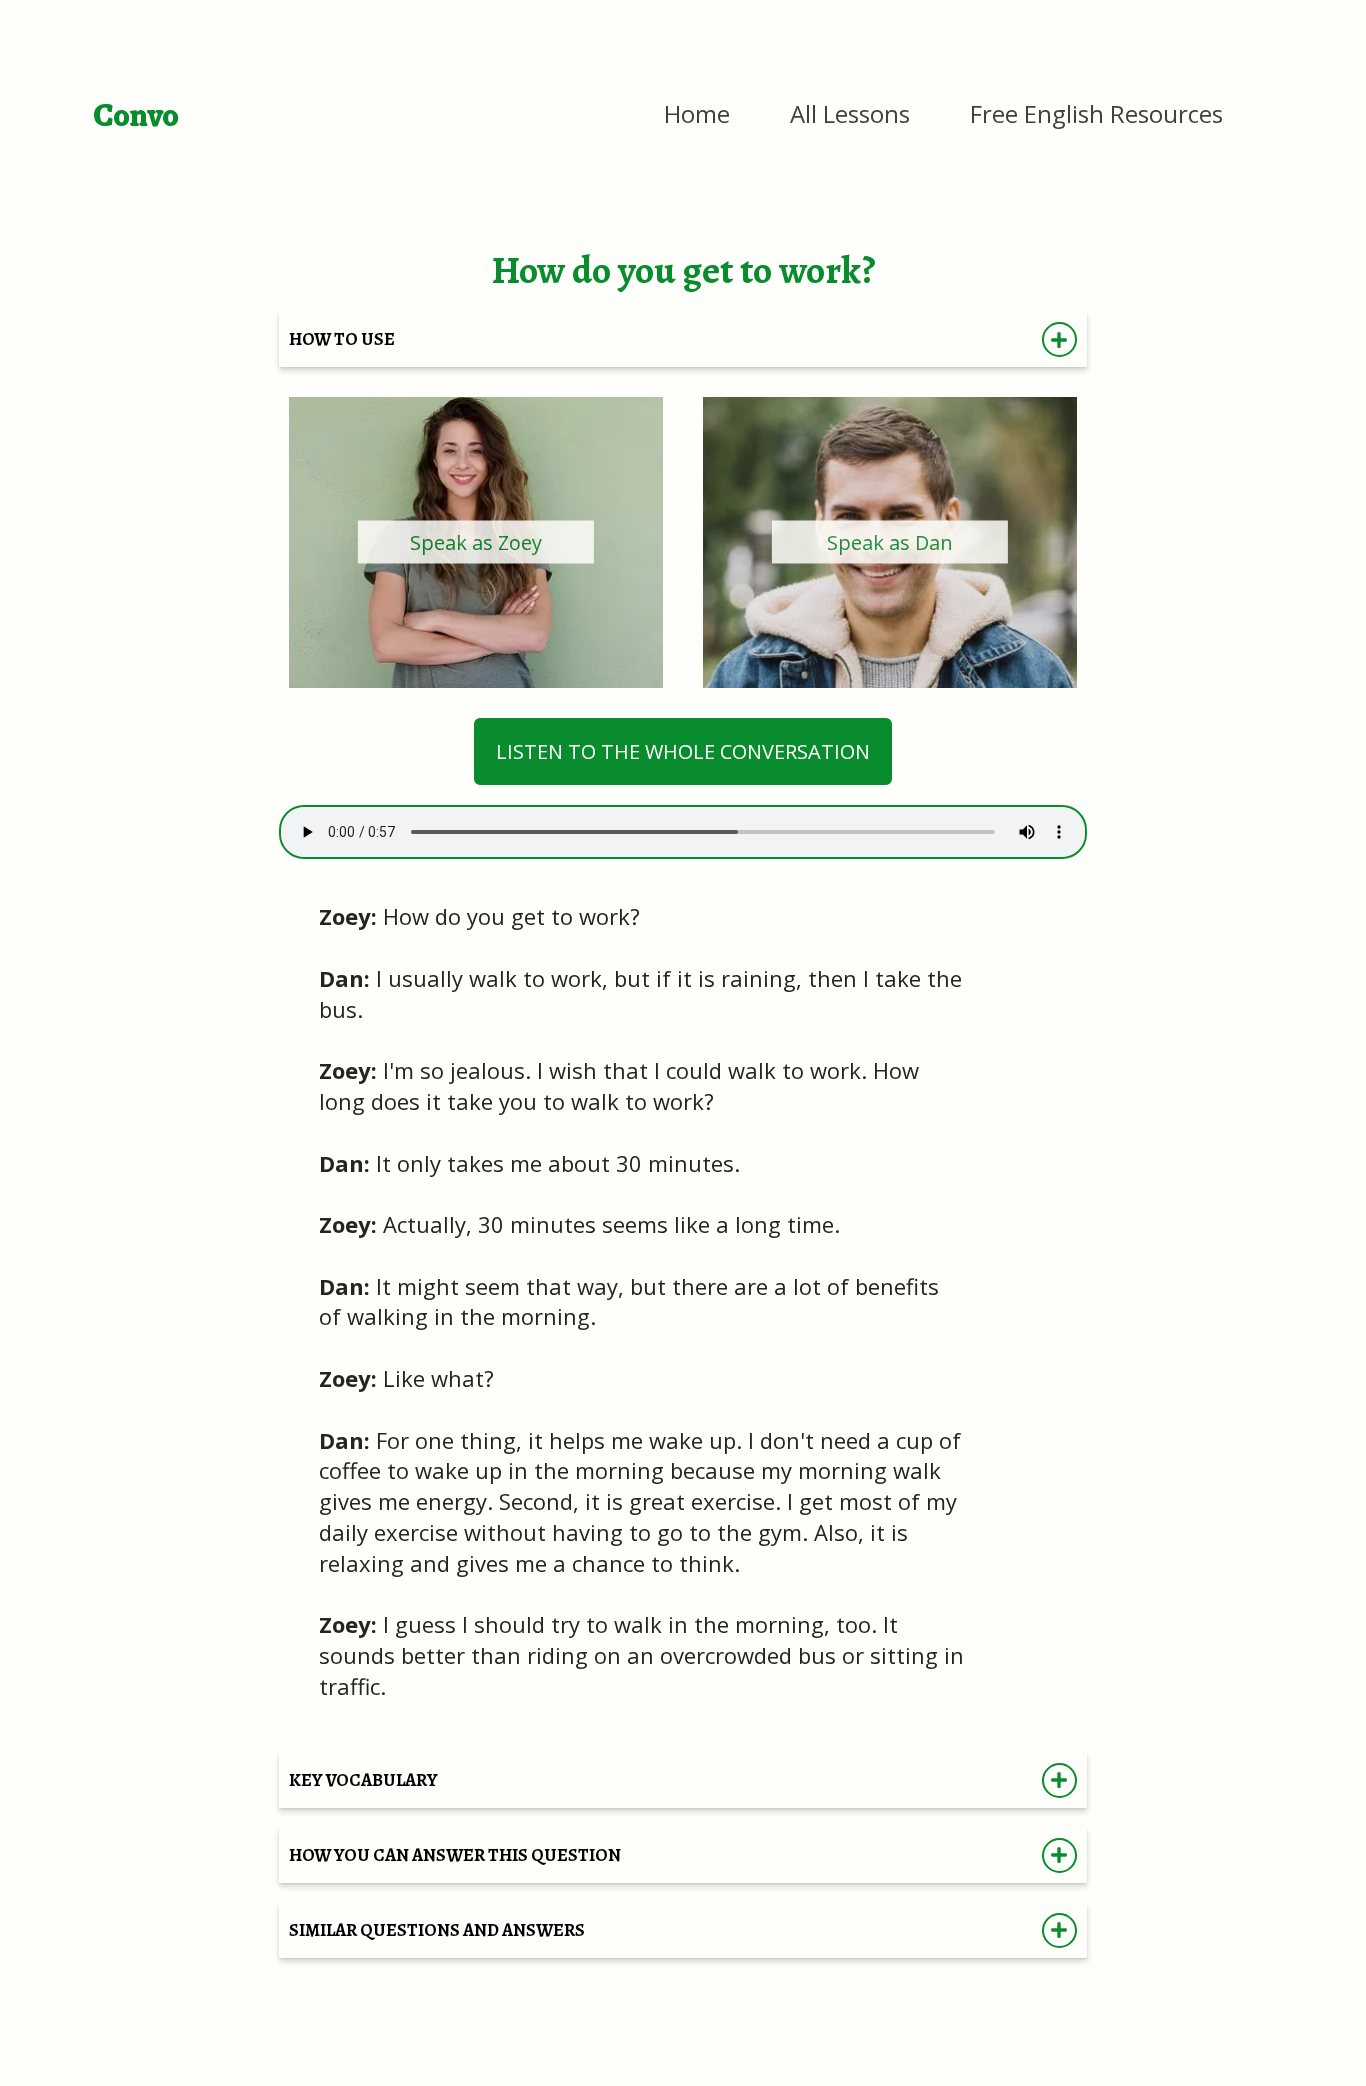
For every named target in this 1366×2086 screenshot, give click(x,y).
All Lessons (850, 113)
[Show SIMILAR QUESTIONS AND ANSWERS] (1059, 1930)
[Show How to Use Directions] (1059, 339)
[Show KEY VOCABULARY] (1059, 1780)
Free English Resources (1096, 113)
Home (697, 113)
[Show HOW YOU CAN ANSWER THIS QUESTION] (1059, 1855)
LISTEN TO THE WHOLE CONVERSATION (683, 751)
